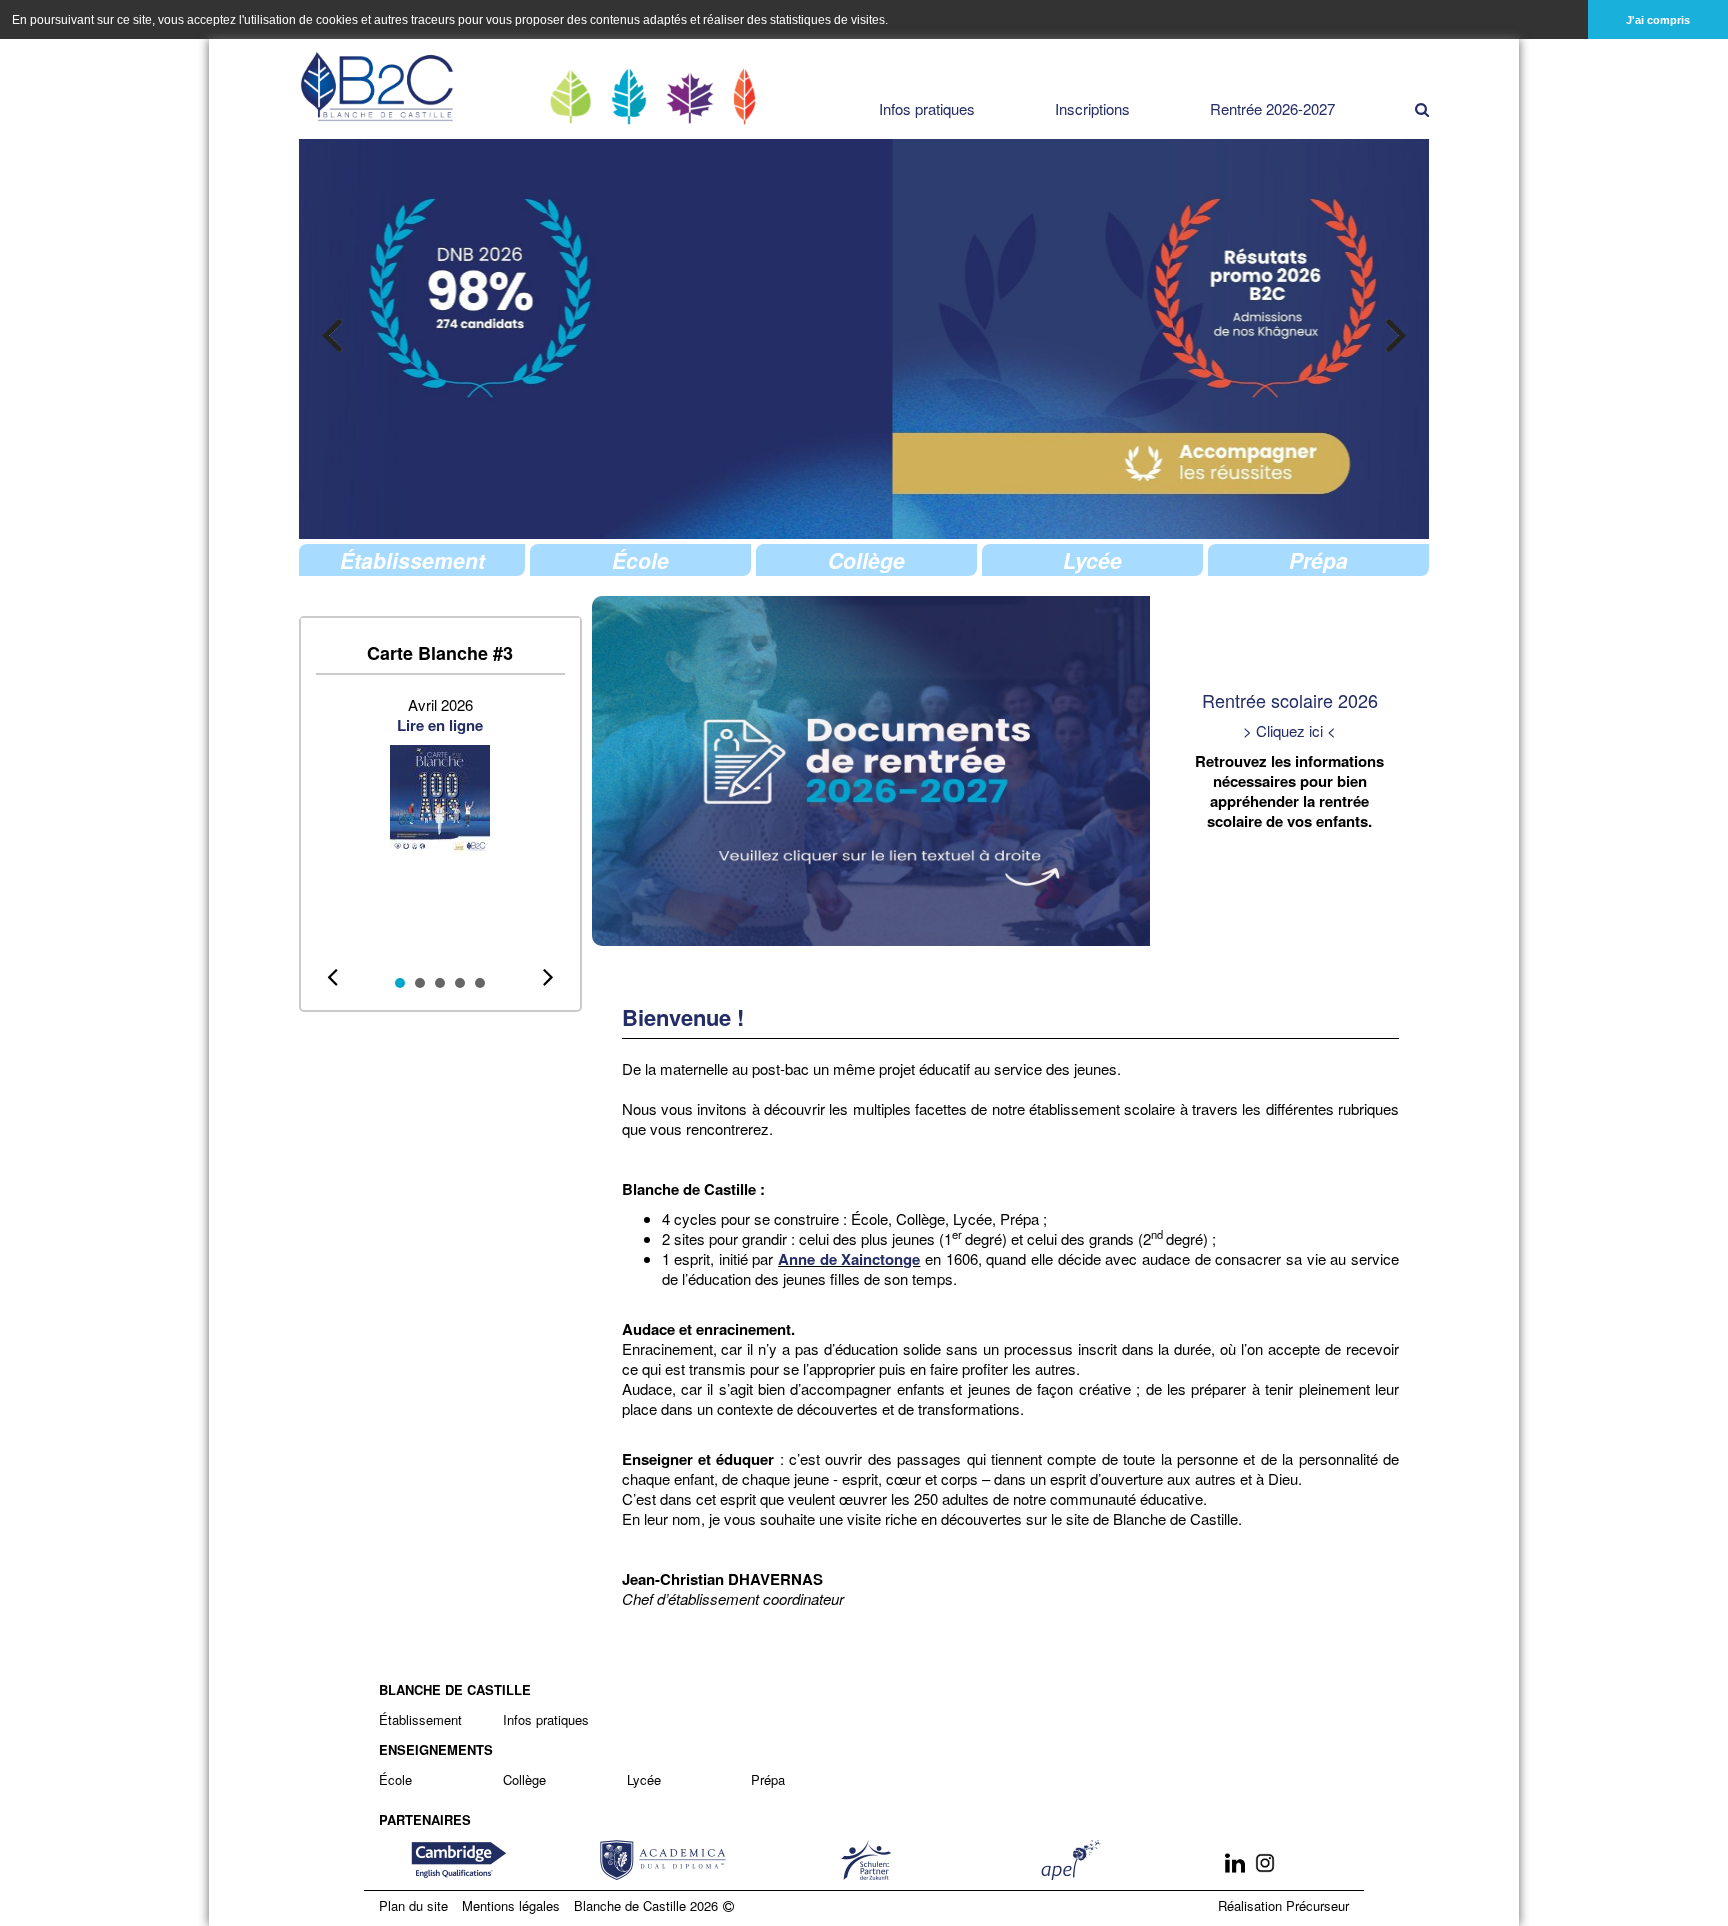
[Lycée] (690, 98)
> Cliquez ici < (1289, 730)
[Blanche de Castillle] (378, 87)
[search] (1422, 109)
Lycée (644, 1779)
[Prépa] (745, 96)
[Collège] (629, 96)
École (395, 1779)
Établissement (420, 1719)
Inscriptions (1092, 109)
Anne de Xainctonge (849, 1259)
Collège (524, 1779)
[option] (1043, 339)
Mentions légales (511, 1905)
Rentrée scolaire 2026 (1290, 700)
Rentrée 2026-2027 (1272, 109)
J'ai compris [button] (1658, 20)
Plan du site (413, 1905)
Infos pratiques (927, 109)
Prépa (768, 1779)
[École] (570, 96)
